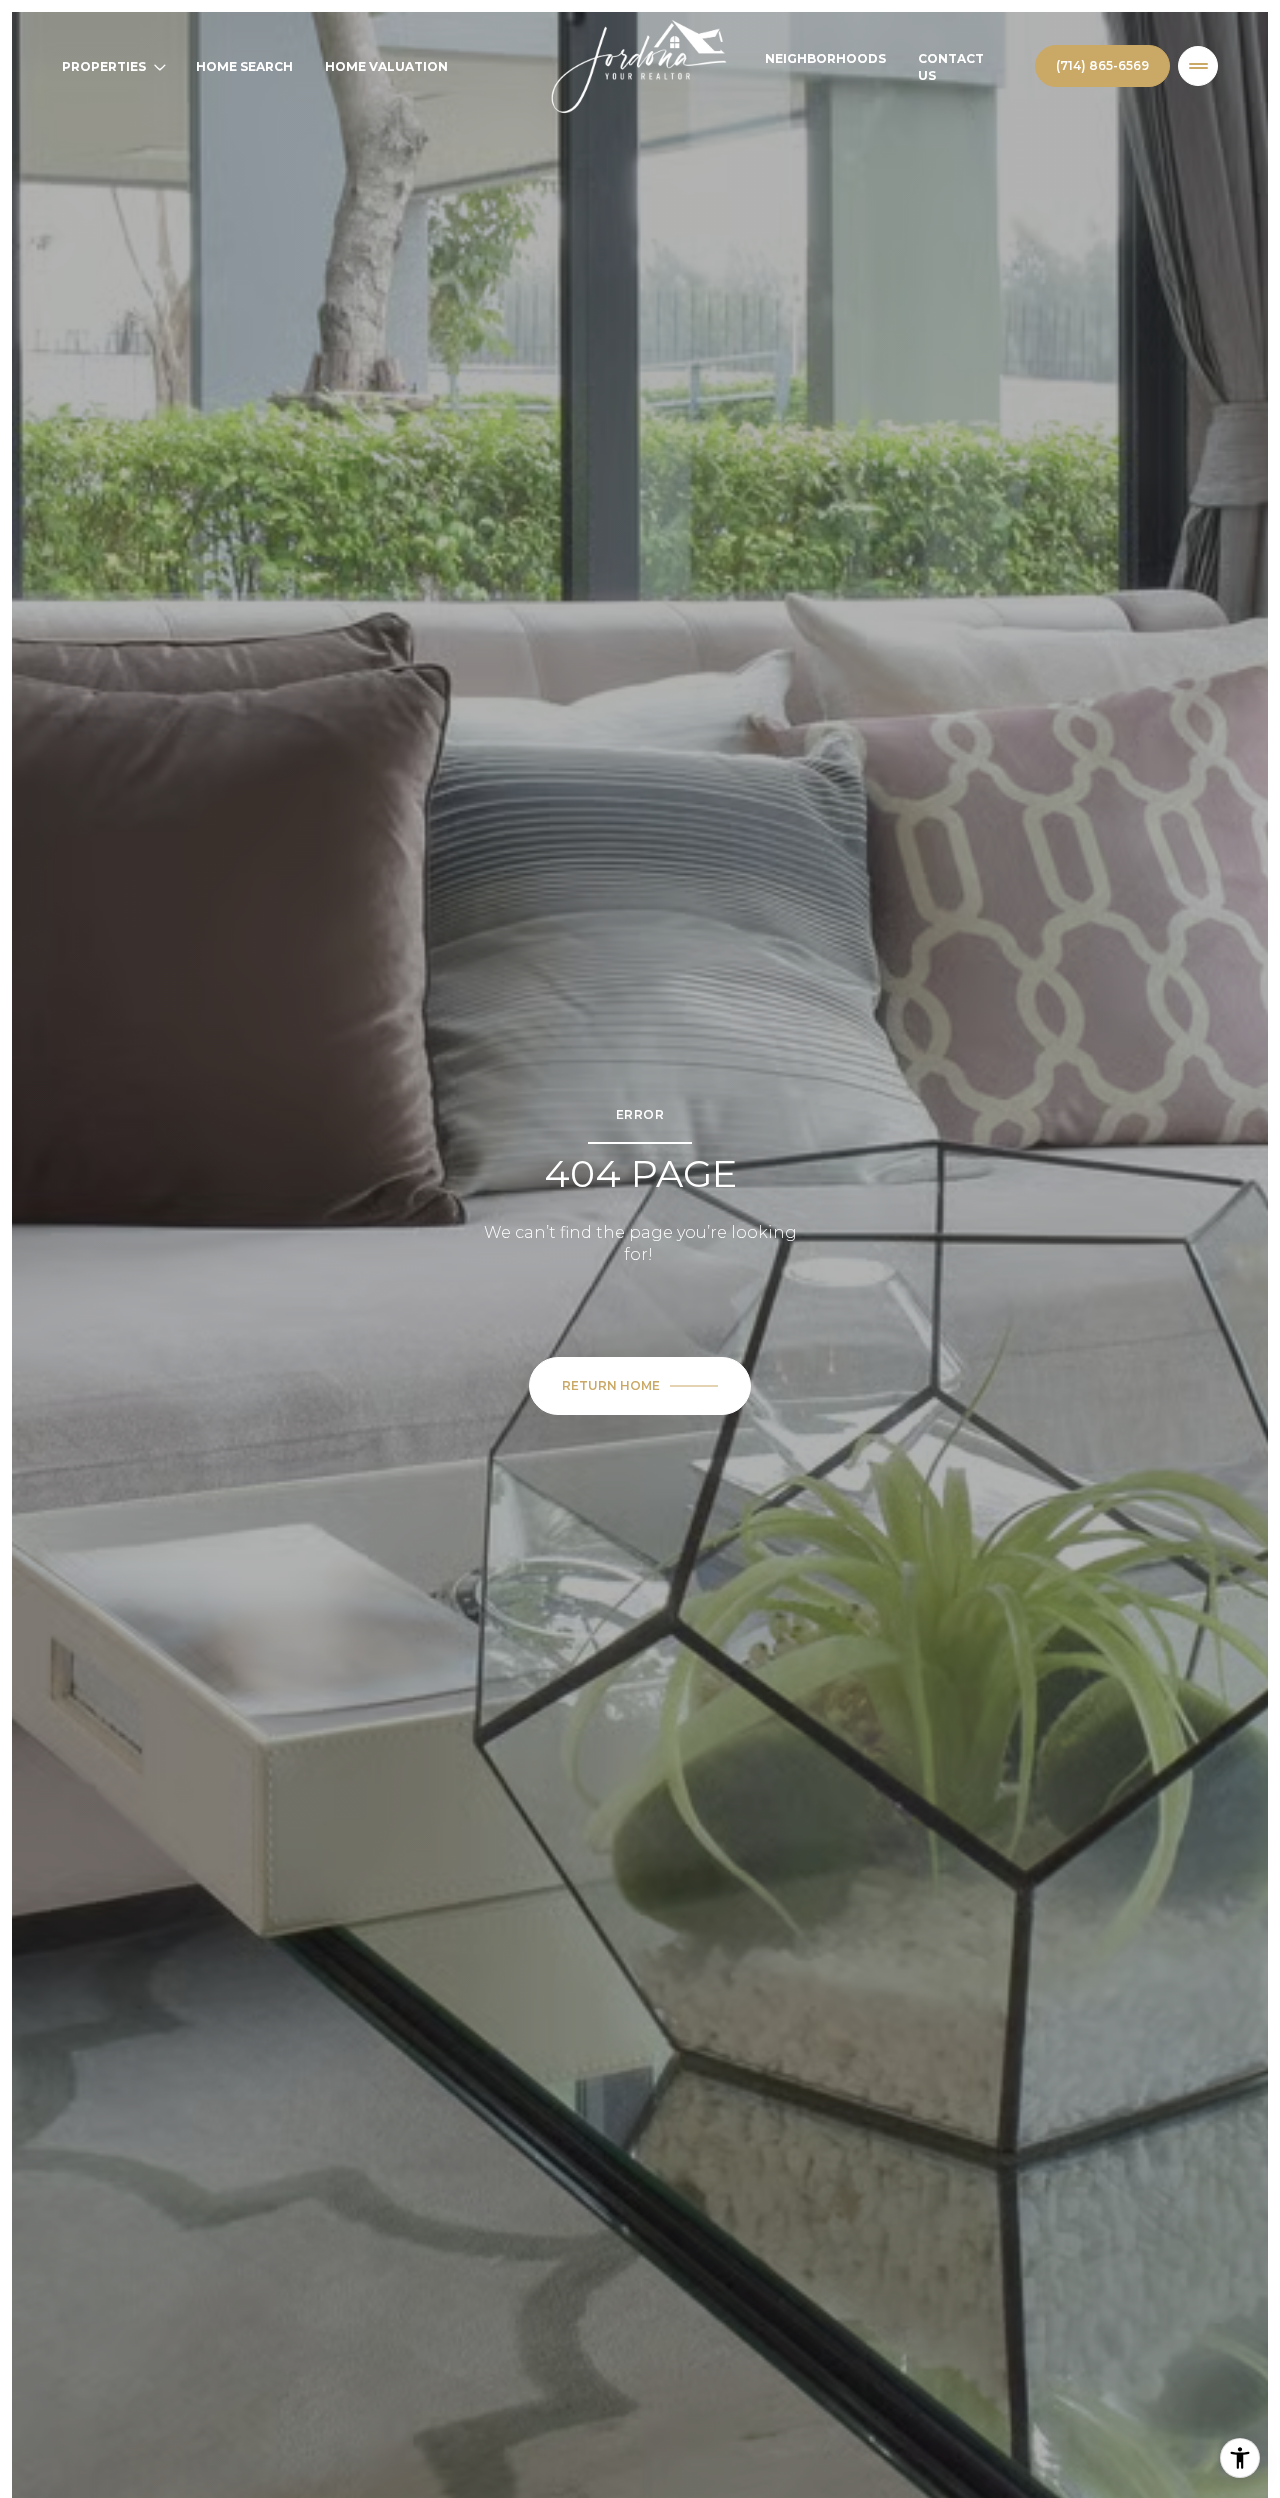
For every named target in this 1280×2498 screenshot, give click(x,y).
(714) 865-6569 (1102, 65)
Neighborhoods (825, 58)
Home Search (244, 66)
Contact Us (951, 67)
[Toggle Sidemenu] (1198, 66)
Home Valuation (386, 66)
